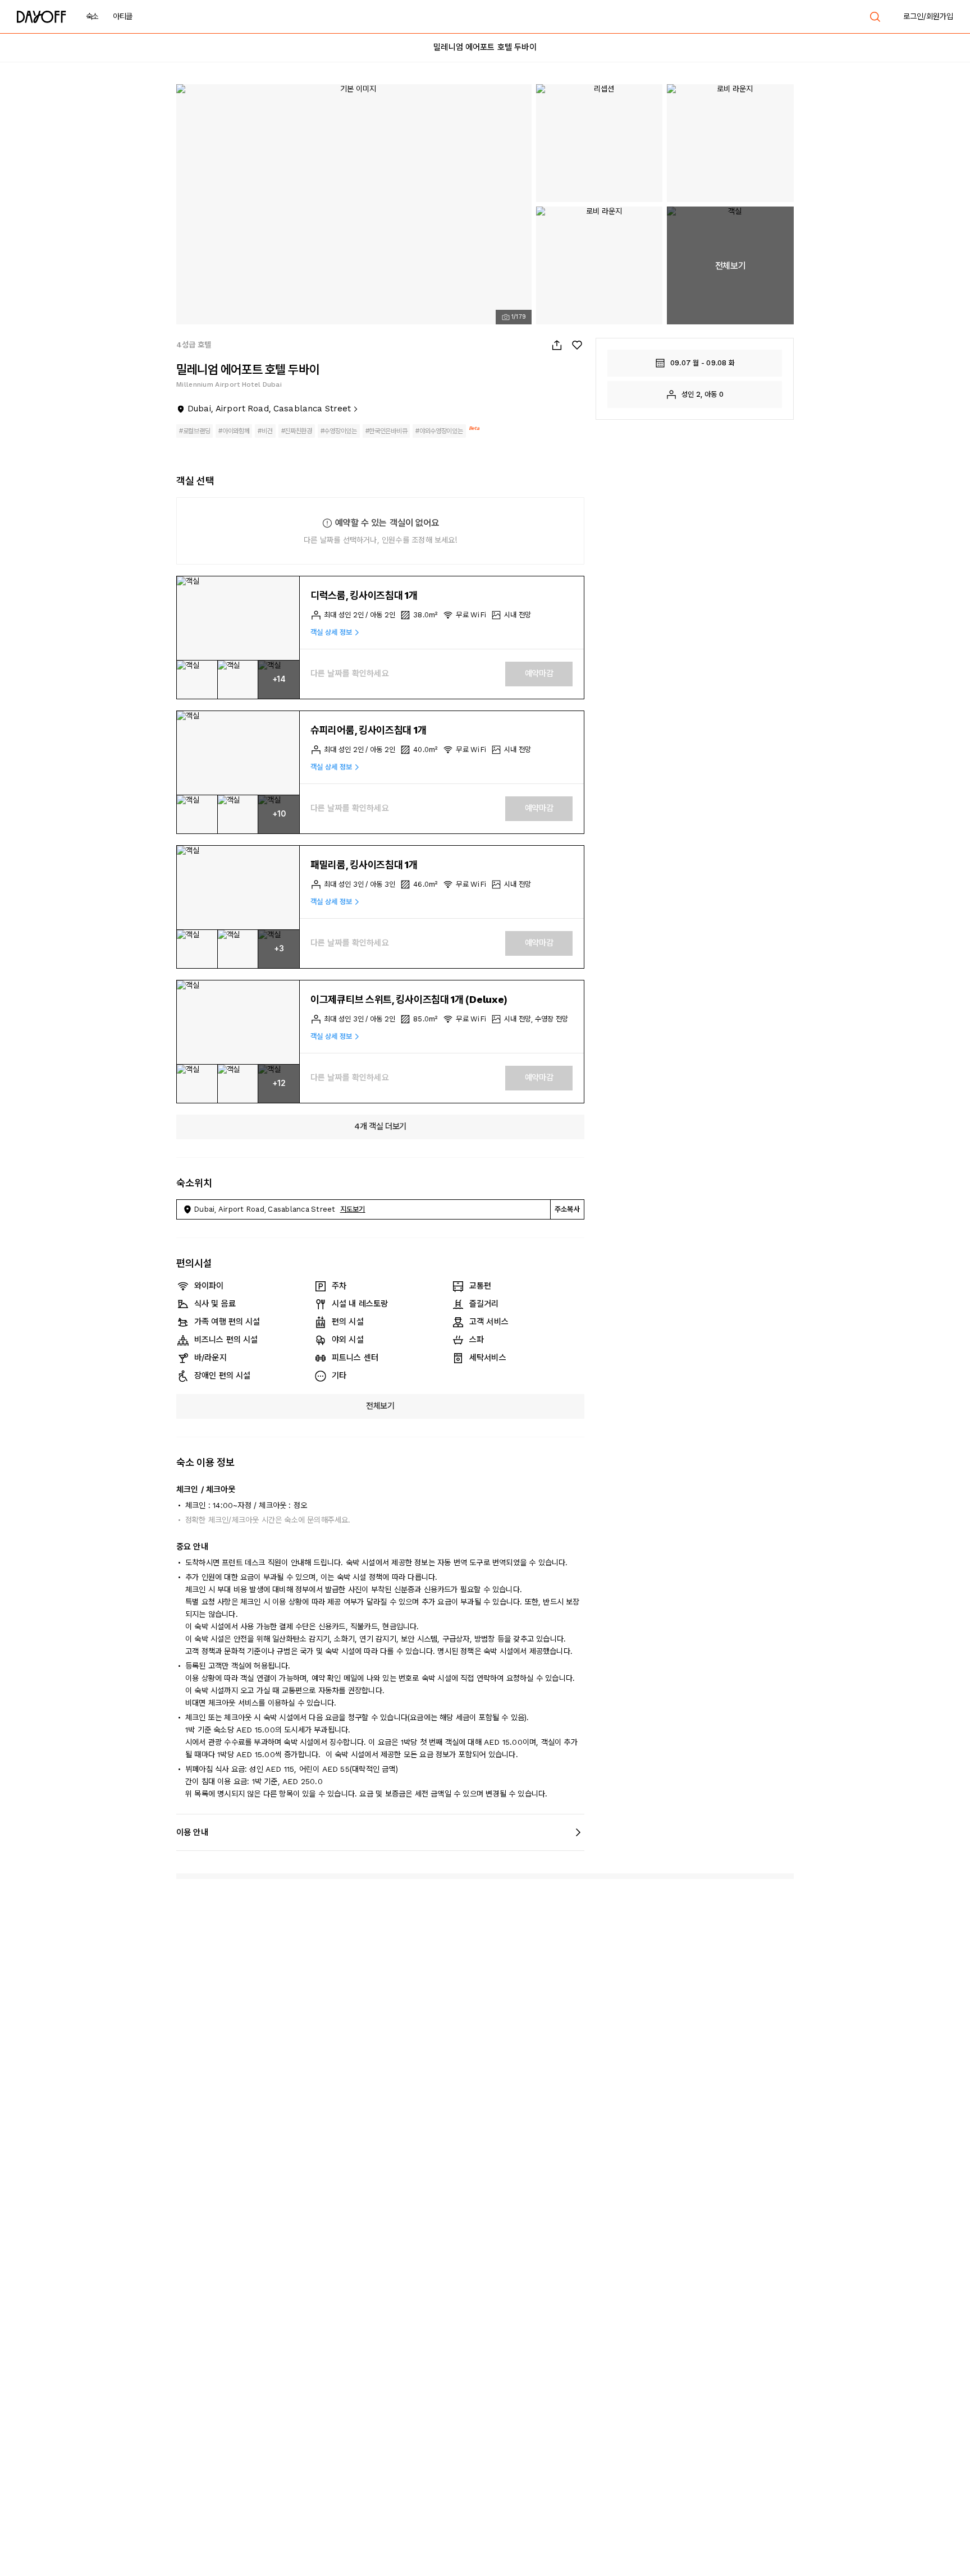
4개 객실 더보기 (380, 1126)
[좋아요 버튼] (577, 345)
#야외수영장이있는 (439, 431)
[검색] (875, 17)
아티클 (123, 16)
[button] (238, 618)
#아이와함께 (234, 431)
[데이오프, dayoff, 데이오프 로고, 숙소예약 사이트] (42, 17)
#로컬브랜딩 (195, 431)
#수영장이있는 (339, 431)
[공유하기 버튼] (557, 345)
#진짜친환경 (297, 431)
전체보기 (380, 1406)
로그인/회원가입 (928, 16)
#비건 (265, 431)
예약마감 (539, 673)
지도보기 (353, 1209)
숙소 (92, 16)
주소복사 (567, 1209)
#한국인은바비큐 (386, 431)
